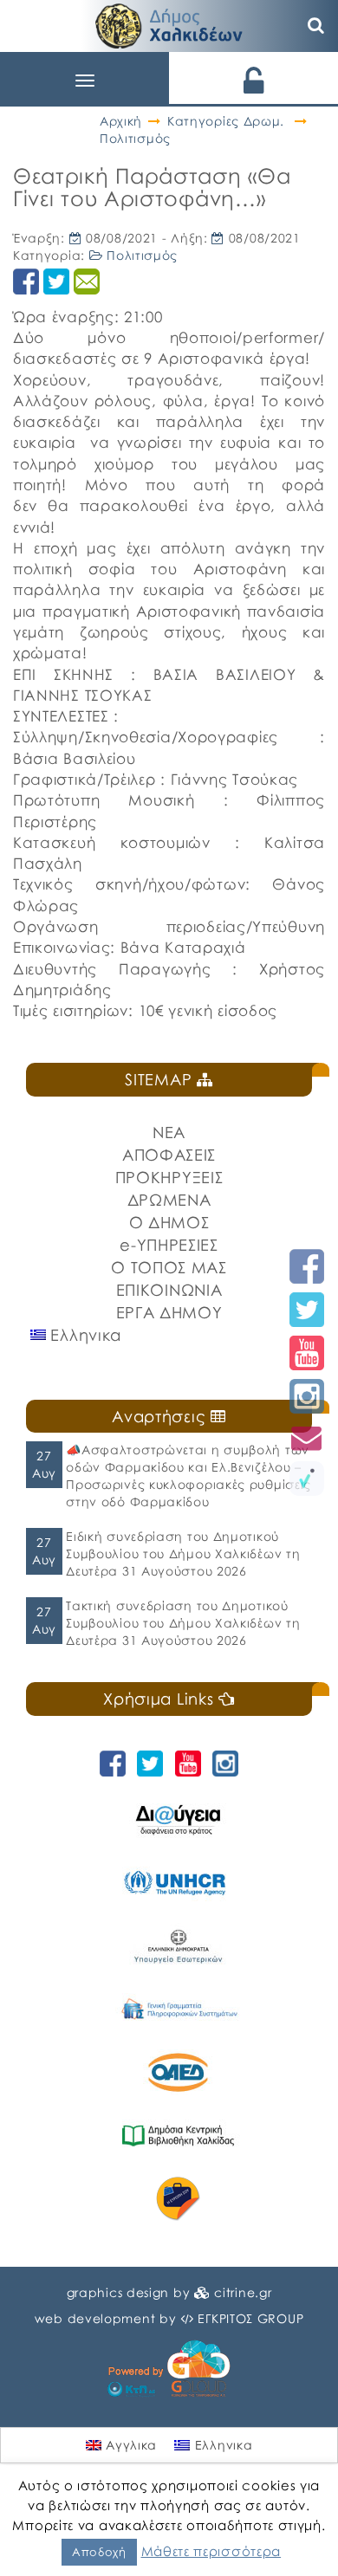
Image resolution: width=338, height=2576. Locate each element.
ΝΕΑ (169, 1132)
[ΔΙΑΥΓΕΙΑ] (178, 1819)
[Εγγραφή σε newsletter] (307, 1437)
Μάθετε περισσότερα (211, 2551)
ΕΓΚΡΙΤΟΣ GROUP (250, 2318)
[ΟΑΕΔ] (178, 2072)
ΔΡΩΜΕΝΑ (169, 1200)
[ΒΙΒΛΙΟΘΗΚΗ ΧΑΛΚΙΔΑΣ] (178, 2136)
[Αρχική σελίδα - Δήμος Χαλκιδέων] (169, 24)
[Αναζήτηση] (316, 26)
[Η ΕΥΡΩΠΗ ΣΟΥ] (178, 2199)
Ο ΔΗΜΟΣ (169, 1222)
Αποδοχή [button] (99, 2552)
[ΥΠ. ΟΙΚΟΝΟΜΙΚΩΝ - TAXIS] (178, 2009)
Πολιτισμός (135, 138)
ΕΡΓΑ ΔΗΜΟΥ (169, 1312)
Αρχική (121, 121)
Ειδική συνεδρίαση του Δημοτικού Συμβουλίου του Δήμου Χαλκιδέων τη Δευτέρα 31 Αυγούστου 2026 (183, 1553)
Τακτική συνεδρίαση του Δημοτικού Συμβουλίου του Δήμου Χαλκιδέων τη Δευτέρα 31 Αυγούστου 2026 (183, 1623)
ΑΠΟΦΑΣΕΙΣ (169, 1155)
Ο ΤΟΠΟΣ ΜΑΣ (169, 1267)
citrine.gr (243, 2292)
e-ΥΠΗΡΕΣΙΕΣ (169, 1245)
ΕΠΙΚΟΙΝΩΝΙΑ (169, 1290)
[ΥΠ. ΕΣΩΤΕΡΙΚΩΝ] (178, 1946)
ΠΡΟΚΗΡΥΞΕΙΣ (169, 1177)
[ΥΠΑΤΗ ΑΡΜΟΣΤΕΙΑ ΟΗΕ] (178, 1883)
